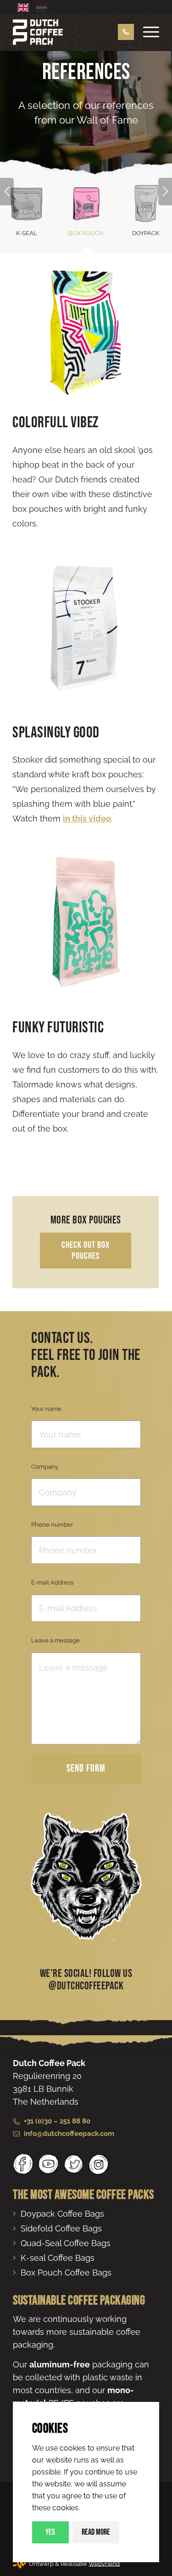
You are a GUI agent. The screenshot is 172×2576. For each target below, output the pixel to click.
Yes (50, 2532)
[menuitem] (147, 32)
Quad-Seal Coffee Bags (66, 2243)
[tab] (86, 213)
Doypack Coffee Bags (62, 2214)
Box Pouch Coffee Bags (66, 2273)
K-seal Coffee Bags (58, 2258)
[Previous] (7, 192)
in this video (87, 818)
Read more (96, 2532)
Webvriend (104, 2563)
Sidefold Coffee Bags (61, 2228)
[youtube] (48, 2164)
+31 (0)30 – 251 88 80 (57, 2121)
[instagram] (98, 2164)
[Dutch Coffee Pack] (71, 32)
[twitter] (74, 2164)
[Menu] (147, 32)
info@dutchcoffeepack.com (69, 2134)
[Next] (165, 192)
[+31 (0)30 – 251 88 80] (121, 32)
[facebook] (23, 2164)
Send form (86, 1769)
